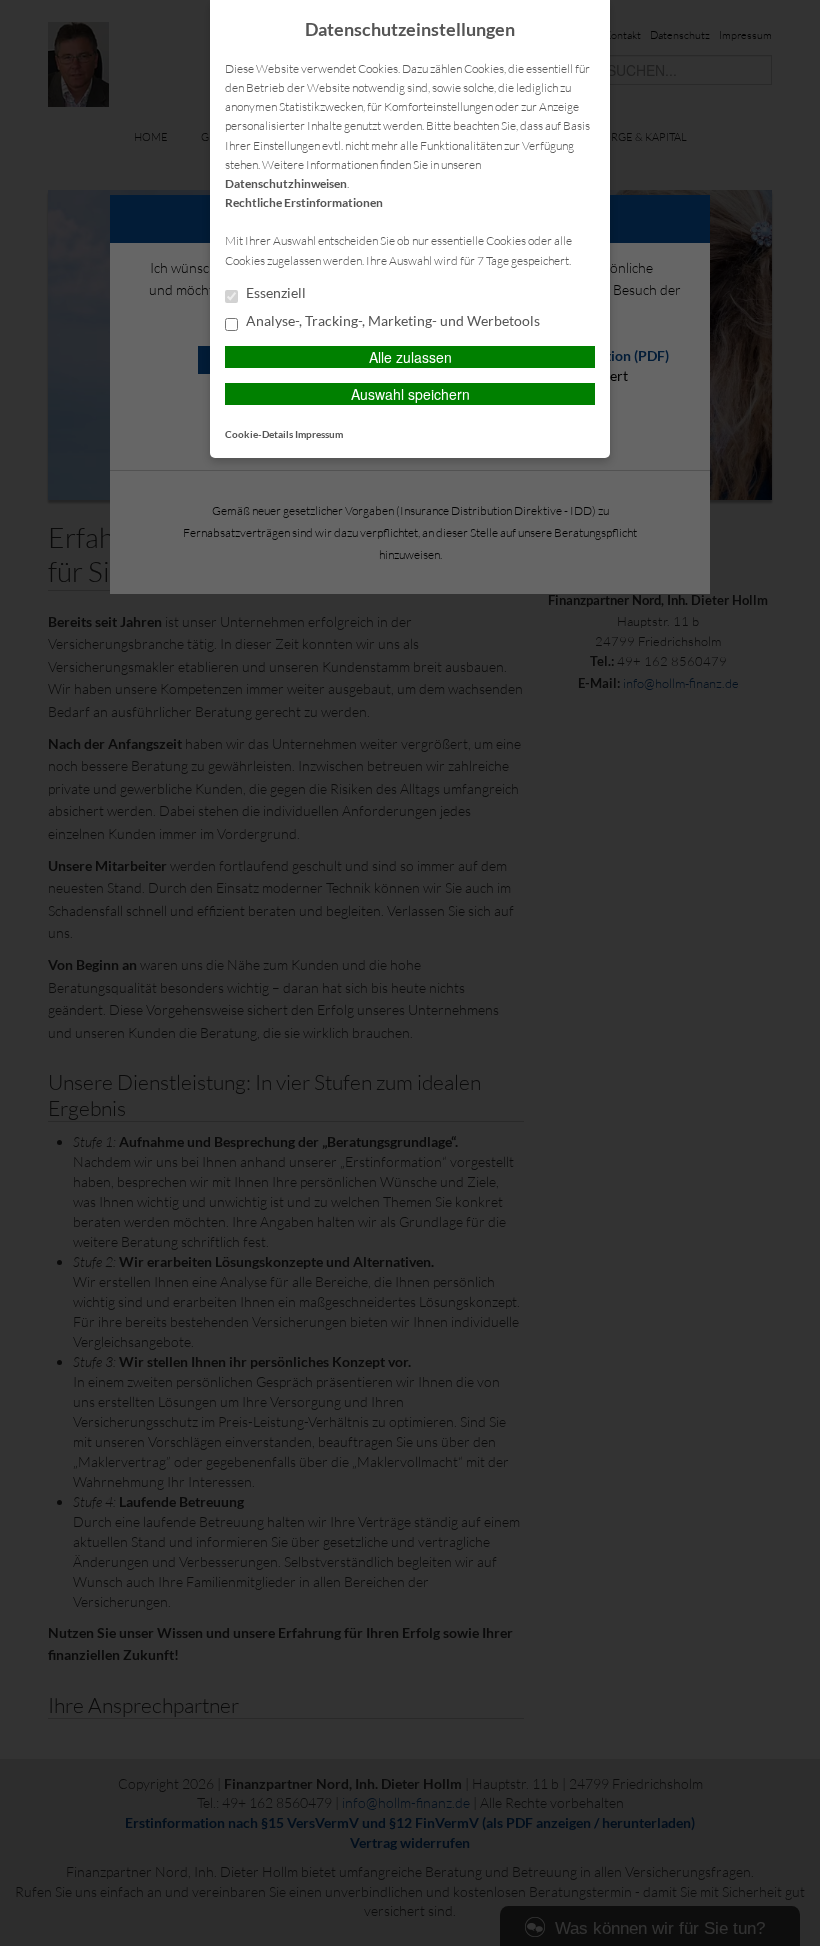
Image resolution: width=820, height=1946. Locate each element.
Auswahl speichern (410, 394)
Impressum (319, 434)
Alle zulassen (410, 357)
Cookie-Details (259, 434)
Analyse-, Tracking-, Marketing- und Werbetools (391, 321)
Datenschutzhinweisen (286, 183)
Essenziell (274, 293)
